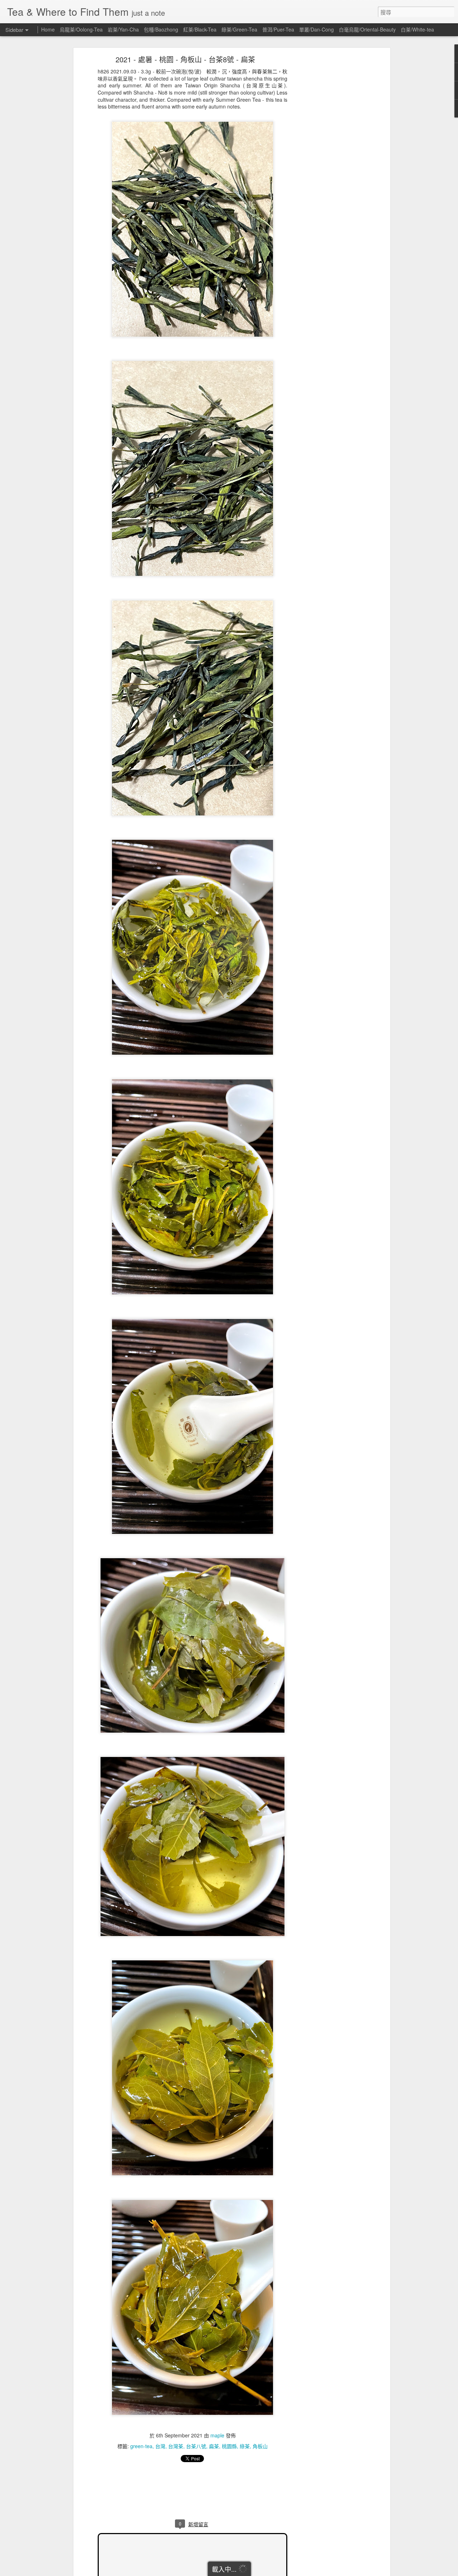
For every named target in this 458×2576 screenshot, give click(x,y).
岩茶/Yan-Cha (123, 29)
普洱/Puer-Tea (278, 29)
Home (48, 29)
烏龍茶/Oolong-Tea (81, 29)
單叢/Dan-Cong (316, 29)
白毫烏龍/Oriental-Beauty (367, 29)
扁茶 (214, 2446)
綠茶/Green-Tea (239, 29)
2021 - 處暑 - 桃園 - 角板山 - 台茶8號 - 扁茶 (185, 59)
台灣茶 (176, 2446)
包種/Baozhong (161, 29)
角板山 (260, 2446)
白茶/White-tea (417, 29)
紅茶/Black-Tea (200, 29)
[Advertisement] (327, 170)
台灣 (160, 2446)
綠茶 (245, 2446)
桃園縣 (229, 2446)
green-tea (141, 2446)
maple (217, 2435)
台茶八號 (196, 2446)
